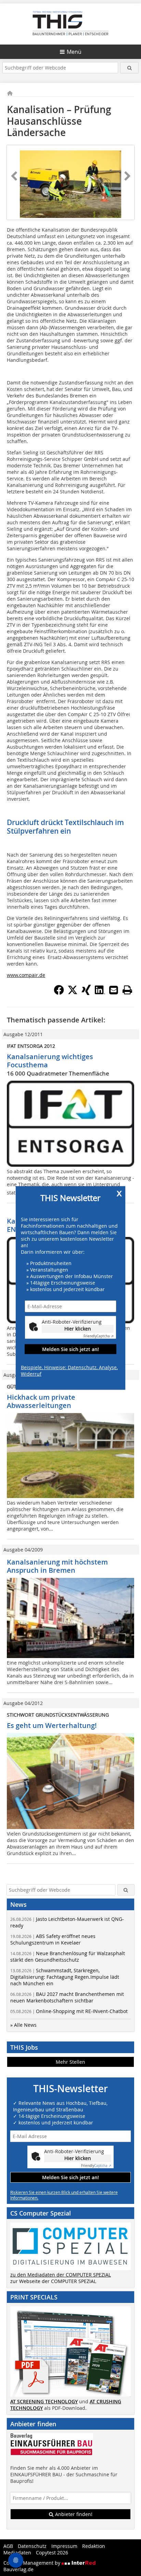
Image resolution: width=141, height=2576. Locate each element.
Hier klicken (78, 1329)
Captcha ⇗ (99, 1336)
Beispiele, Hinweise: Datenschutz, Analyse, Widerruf (69, 1371)
